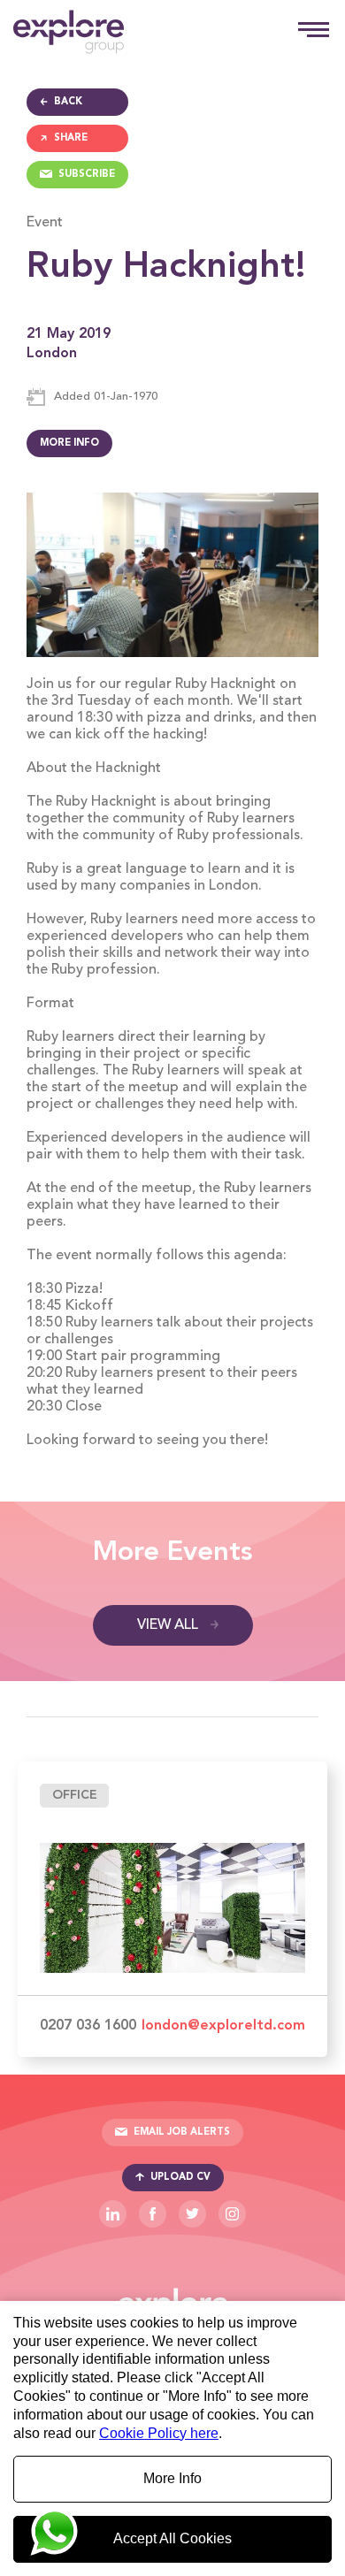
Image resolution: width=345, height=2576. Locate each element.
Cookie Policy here (159, 2433)
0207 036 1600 (88, 2026)
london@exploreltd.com (223, 2026)
